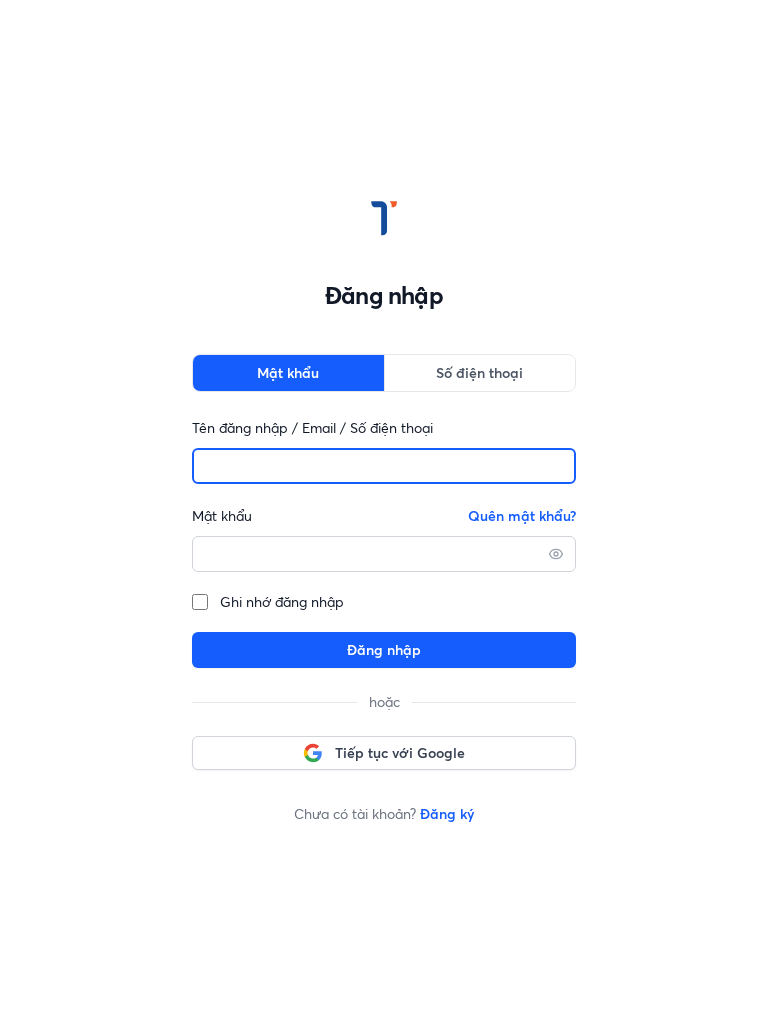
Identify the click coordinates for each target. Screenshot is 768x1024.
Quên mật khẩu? (522, 516)
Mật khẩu (288, 373)
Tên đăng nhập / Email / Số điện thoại (312, 428)
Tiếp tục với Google (400, 753)
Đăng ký (447, 814)
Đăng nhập (384, 650)
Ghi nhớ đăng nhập (282, 602)
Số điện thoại (479, 373)
